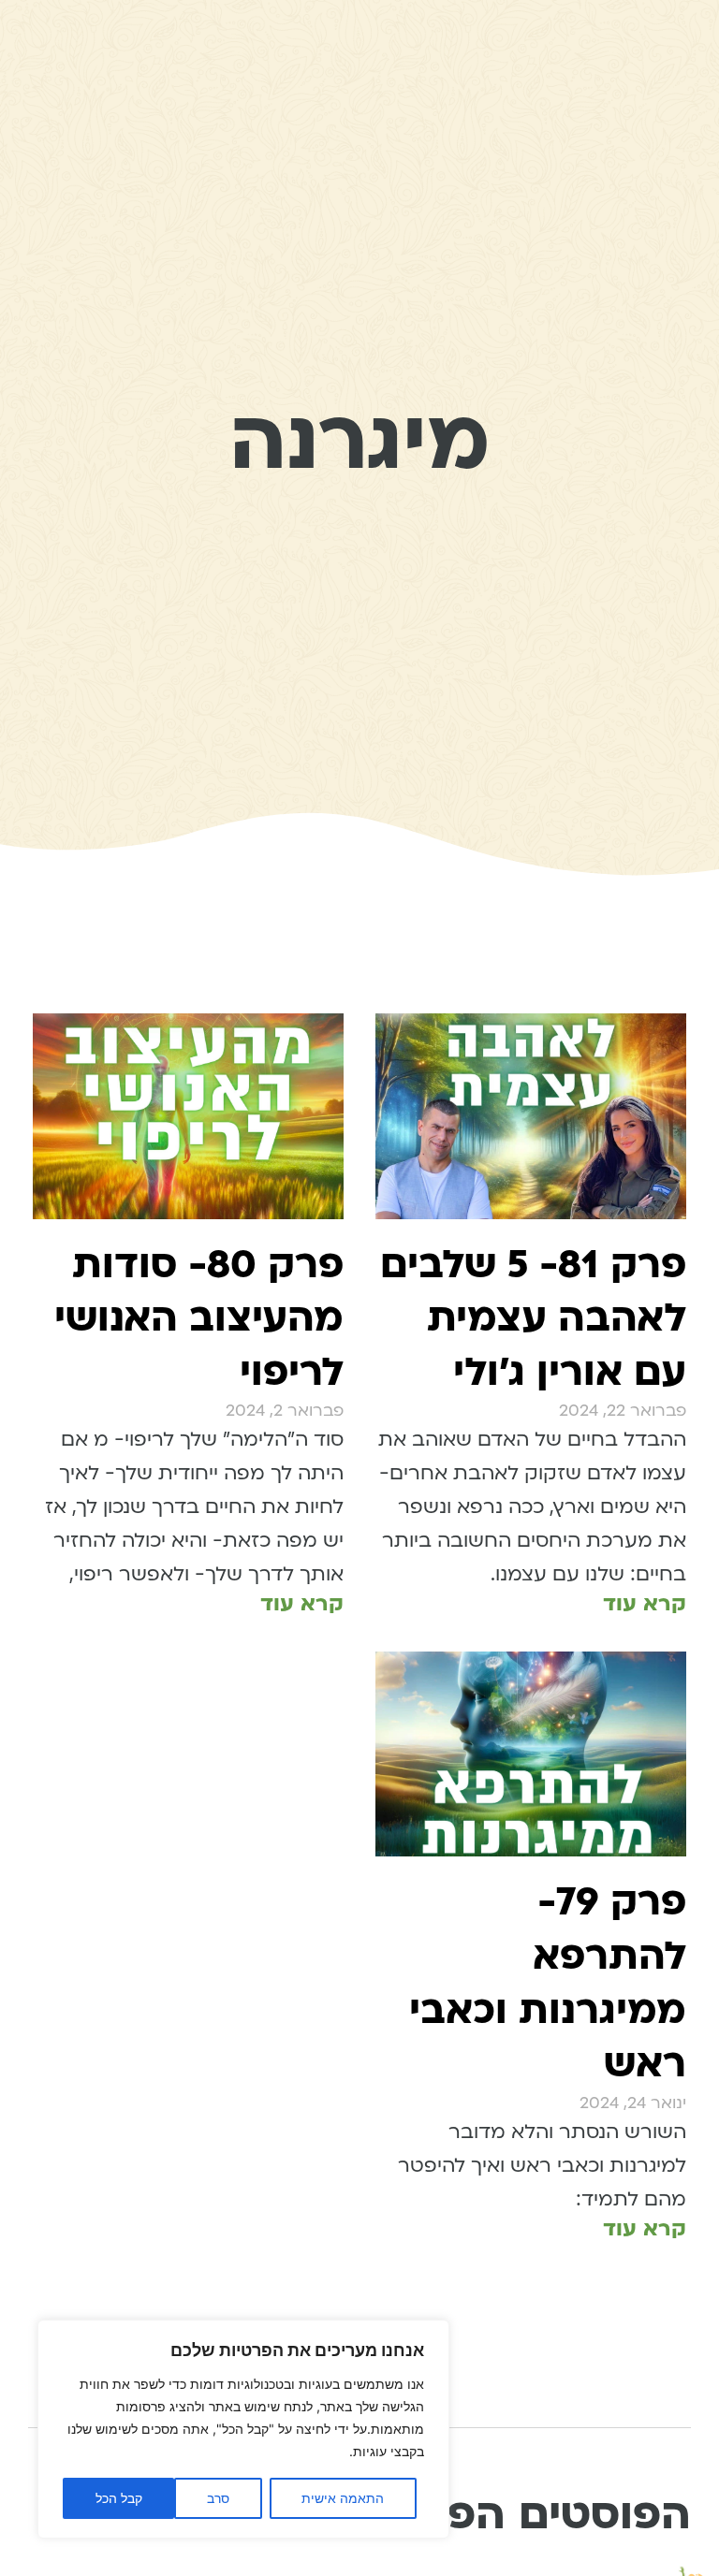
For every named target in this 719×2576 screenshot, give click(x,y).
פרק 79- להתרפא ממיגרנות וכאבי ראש (548, 1983)
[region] (243, 2429)
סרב (218, 2498)
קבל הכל (119, 2498)
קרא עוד (645, 1603)
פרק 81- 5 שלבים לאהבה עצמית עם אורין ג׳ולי (533, 1318)
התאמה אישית (343, 2498)
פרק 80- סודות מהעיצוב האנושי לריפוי (199, 1318)
